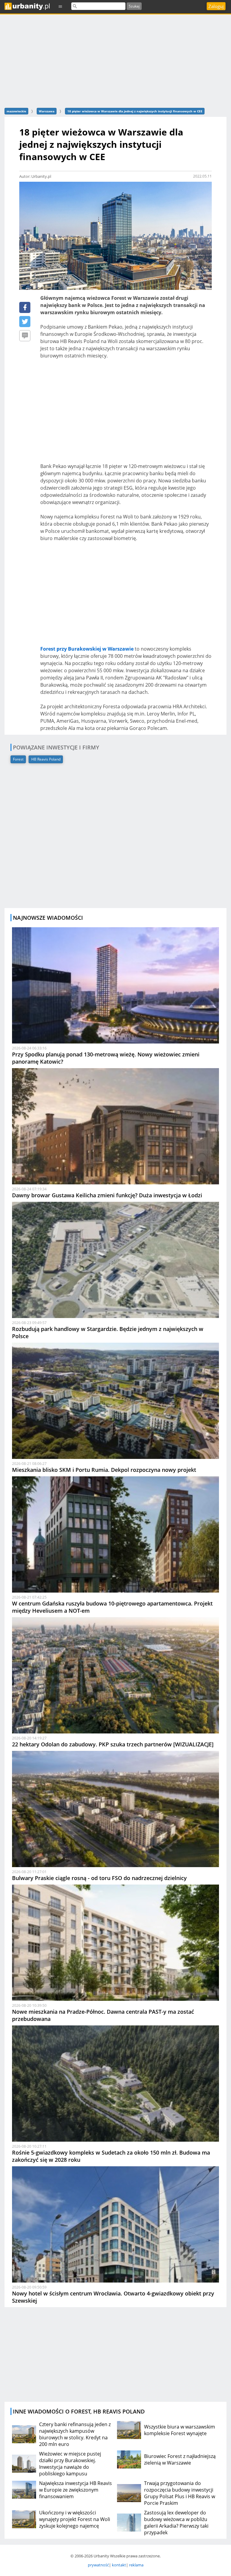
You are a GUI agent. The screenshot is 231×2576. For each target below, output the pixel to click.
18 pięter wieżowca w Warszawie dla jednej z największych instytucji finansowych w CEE (135, 111)
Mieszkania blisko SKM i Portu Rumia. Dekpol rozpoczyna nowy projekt (104, 1470)
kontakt (119, 2565)
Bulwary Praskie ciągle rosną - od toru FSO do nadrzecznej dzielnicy (99, 1878)
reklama (136, 2565)
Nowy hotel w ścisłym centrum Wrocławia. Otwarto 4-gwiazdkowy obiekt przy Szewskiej (113, 2297)
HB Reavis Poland (46, 759)
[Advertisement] (126, 415)
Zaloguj (216, 6)
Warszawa (47, 111)
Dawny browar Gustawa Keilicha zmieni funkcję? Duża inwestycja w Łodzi (107, 1195)
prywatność (98, 2565)
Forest (18, 759)
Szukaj (134, 6)
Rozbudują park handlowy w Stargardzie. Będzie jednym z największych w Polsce (108, 1332)
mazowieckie (16, 111)
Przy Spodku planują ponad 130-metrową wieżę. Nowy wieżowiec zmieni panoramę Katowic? (106, 1058)
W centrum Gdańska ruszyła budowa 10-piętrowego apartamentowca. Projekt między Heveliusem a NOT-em (112, 1607)
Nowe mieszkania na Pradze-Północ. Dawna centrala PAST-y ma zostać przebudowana (103, 2015)
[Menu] (60, 6)
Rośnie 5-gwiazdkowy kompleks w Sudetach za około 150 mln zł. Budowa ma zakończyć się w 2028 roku (111, 2156)
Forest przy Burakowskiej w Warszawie (87, 649)
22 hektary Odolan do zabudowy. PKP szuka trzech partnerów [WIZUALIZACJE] (113, 1744)
